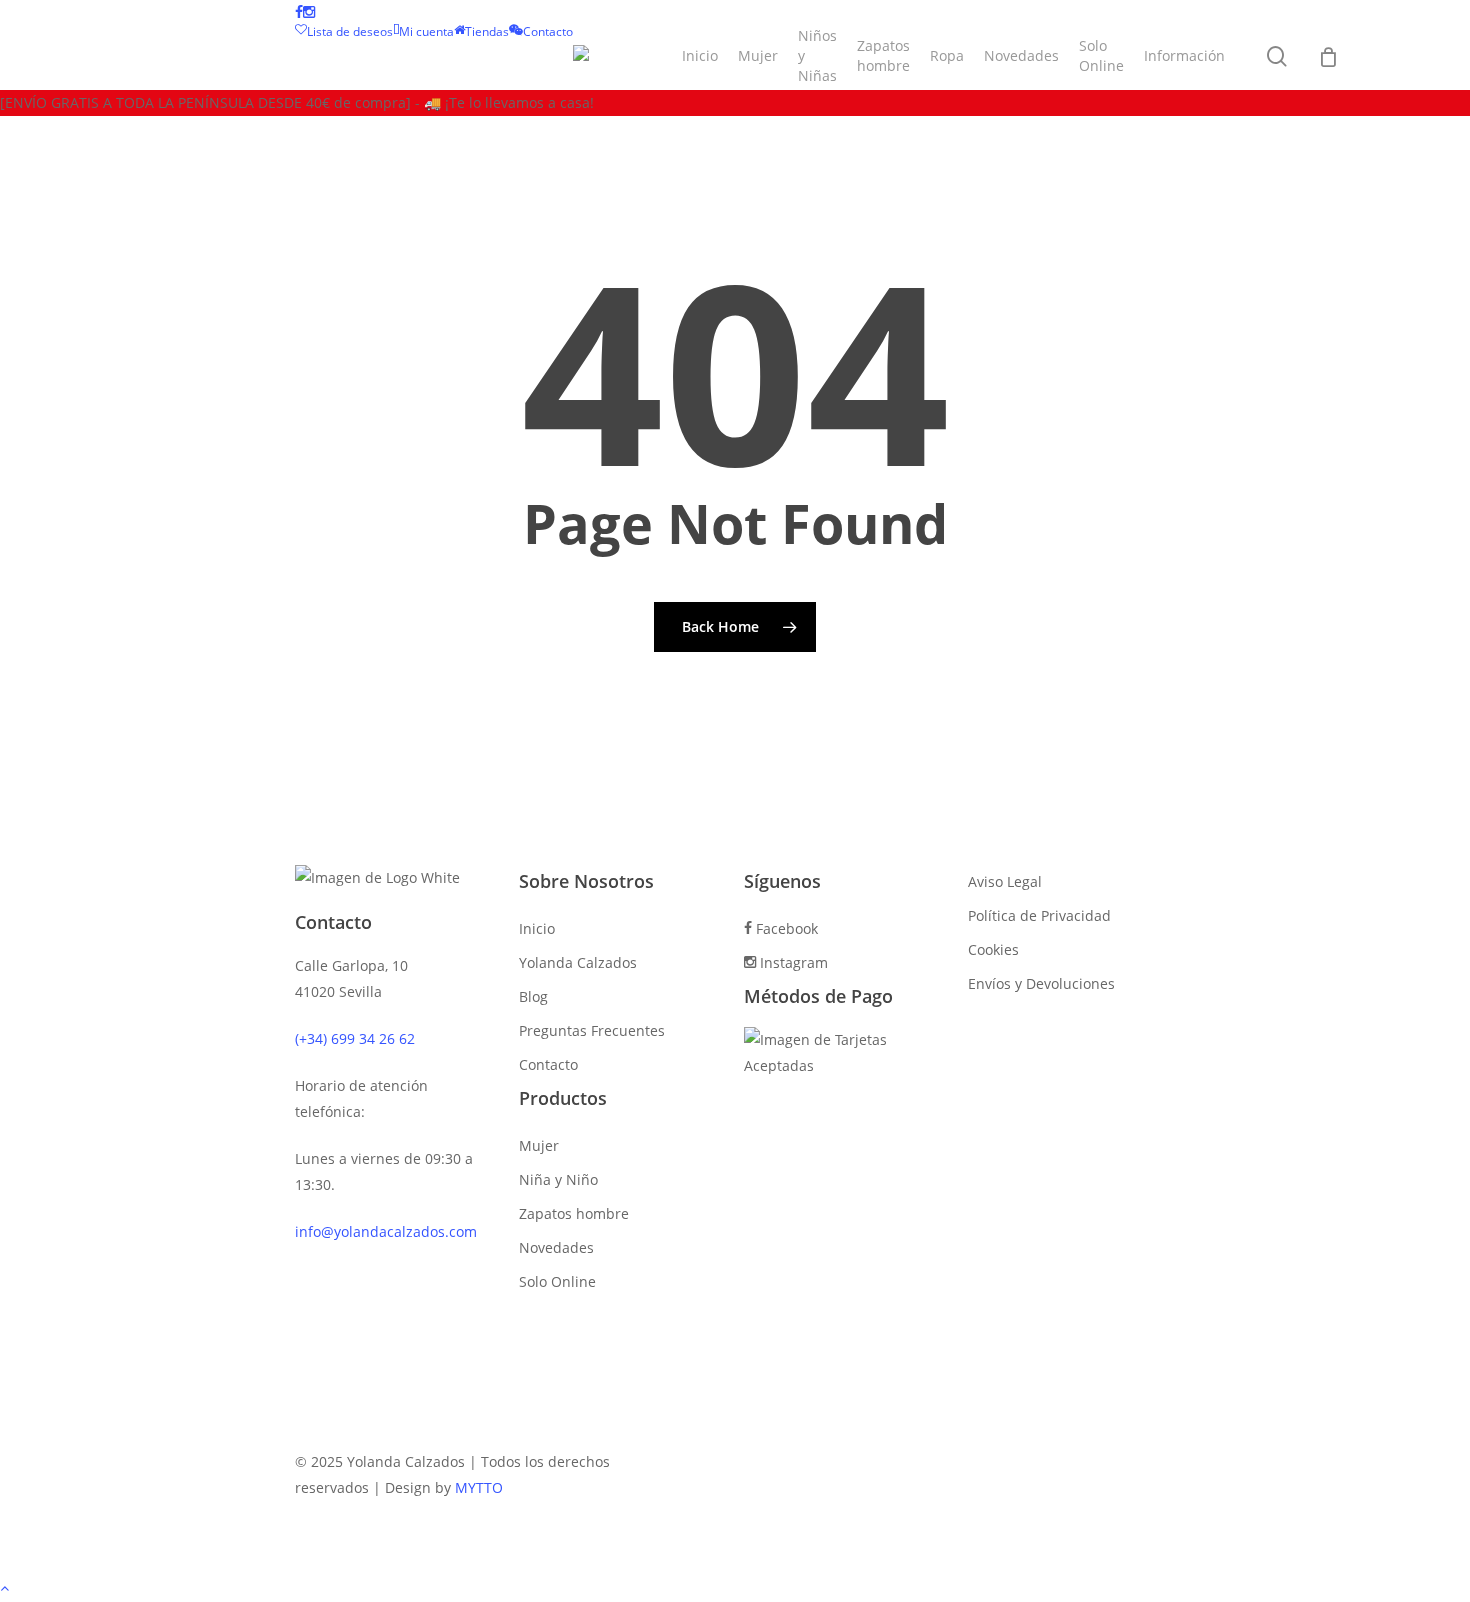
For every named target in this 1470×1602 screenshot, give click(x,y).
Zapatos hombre (574, 1213)
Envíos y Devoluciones (1041, 983)
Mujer (539, 1145)
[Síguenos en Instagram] (309, 12)
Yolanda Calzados (578, 962)
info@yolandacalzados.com (386, 1231)
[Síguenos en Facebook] (299, 12)
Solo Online (557, 1281)
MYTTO (479, 1487)
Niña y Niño (558, 1179)
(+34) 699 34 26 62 (355, 1038)
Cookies (993, 949)
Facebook (785, 928)
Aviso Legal (1005, 881)
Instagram (792, 962)
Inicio (537, 928)
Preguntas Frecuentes (592, 1030)
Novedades (556, 1247)
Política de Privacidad (1039, 915)
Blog (533, 996)
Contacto (548, 1064)
